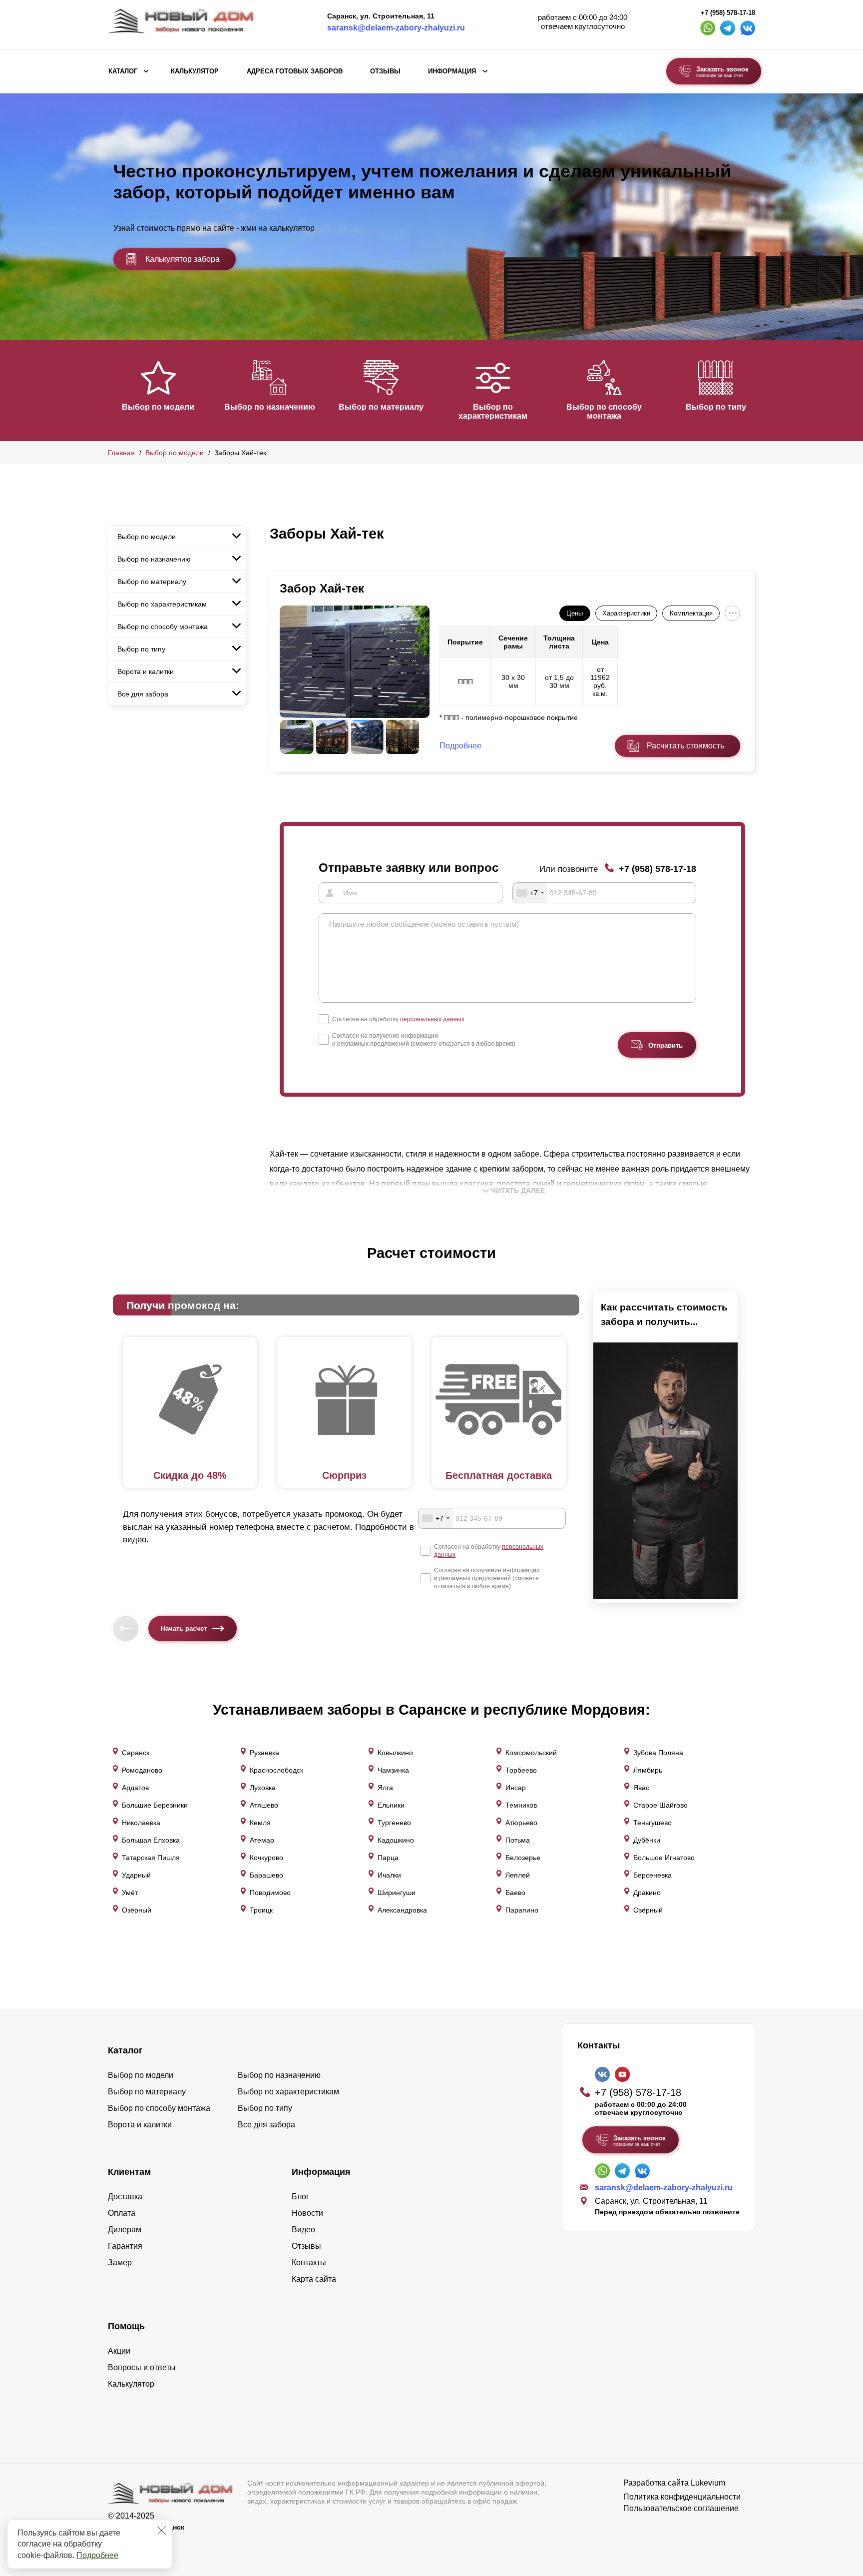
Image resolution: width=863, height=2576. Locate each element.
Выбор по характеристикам (493, 411)
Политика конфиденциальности (682, 2497)
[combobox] (530, 893)
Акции (119, 2351)
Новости (307, 2213)
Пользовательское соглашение (681, 2508)
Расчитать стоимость (685, 746)
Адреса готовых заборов (295, 71)
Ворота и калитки (146, 671)
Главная (121, 453)
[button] (114, 390)
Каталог (123, 71)
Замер (120, 2262)
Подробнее (97, 2555)
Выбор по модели (158, 407)
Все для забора (143, 694)
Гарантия (125, 2246)
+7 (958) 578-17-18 (728, 13)
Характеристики (626, 613)
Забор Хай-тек (322, 588)
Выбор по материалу (381, 407)
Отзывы (385, 71)
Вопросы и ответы (142, 2367)
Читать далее (518, 1191)
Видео (303, 2230)
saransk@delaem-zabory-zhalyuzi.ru (396, 28)
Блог (300, 2197)
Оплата (122, 2213)
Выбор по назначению (270, 407)
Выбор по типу (716, 407)
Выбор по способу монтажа (604, 411)
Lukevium (708, 2483)
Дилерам (125, 2230)
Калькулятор (195, 71)
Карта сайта (314, 2279)
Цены (575, 613)
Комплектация (691, 613)
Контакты (309, 2262)
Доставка (125, 2197)
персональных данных (432, 1019)
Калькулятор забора (183, 259)
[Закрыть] (162, 2531)
